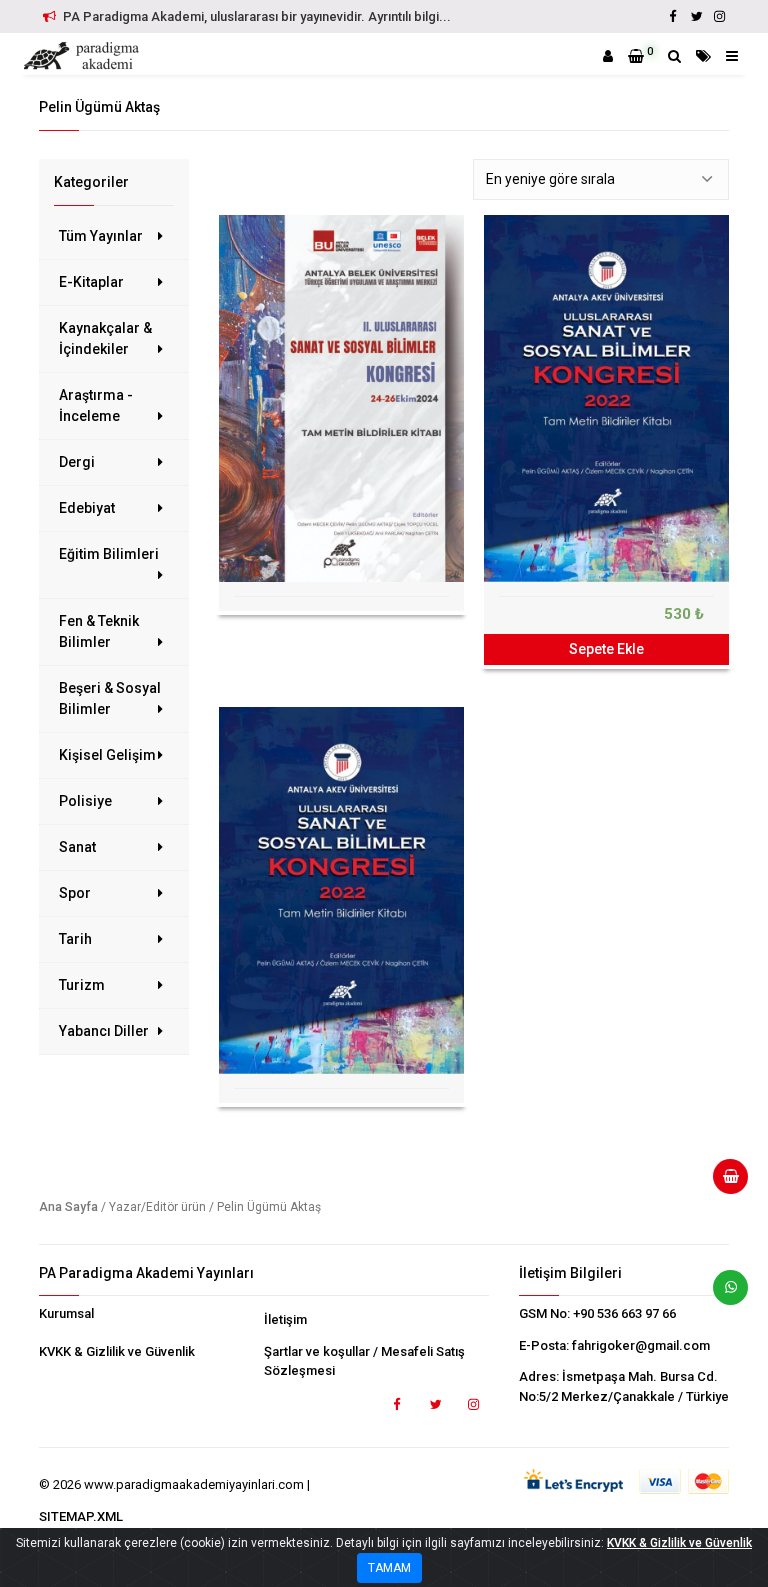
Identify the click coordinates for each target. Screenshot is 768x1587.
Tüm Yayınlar (101, 236)
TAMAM (389, 1568)
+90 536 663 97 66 (624, 1313)
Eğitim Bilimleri (109, 554)
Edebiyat (87, 508)
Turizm (82, 985)
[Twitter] (696, 16)
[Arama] (674, 56)
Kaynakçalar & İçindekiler (105, 338)
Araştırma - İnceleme (96, 405)
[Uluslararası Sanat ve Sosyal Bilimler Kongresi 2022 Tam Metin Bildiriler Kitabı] (606, 398)
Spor (75, 893)
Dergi (77, 462)
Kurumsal (66, 1313)
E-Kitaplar (91, 282)
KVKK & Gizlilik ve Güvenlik (117, 1351)
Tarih (75, 939)
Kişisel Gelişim (107, 755)
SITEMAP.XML (81, 1516)
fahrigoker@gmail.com (641, 1345)
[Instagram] (719, 16)
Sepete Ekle (606, 649)
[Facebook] (673, 16)
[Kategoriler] (703, 56)
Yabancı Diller (104, 1031)
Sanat (77, 847)
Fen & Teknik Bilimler (99, 631)
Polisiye (85, 801)
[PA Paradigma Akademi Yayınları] (84, 56)
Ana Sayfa (68, 1207)
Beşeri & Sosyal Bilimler (110, 698)
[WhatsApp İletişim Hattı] (723, 1295)
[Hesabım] (608, 56)
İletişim (285, 1319)
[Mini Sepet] (723, 1184)
